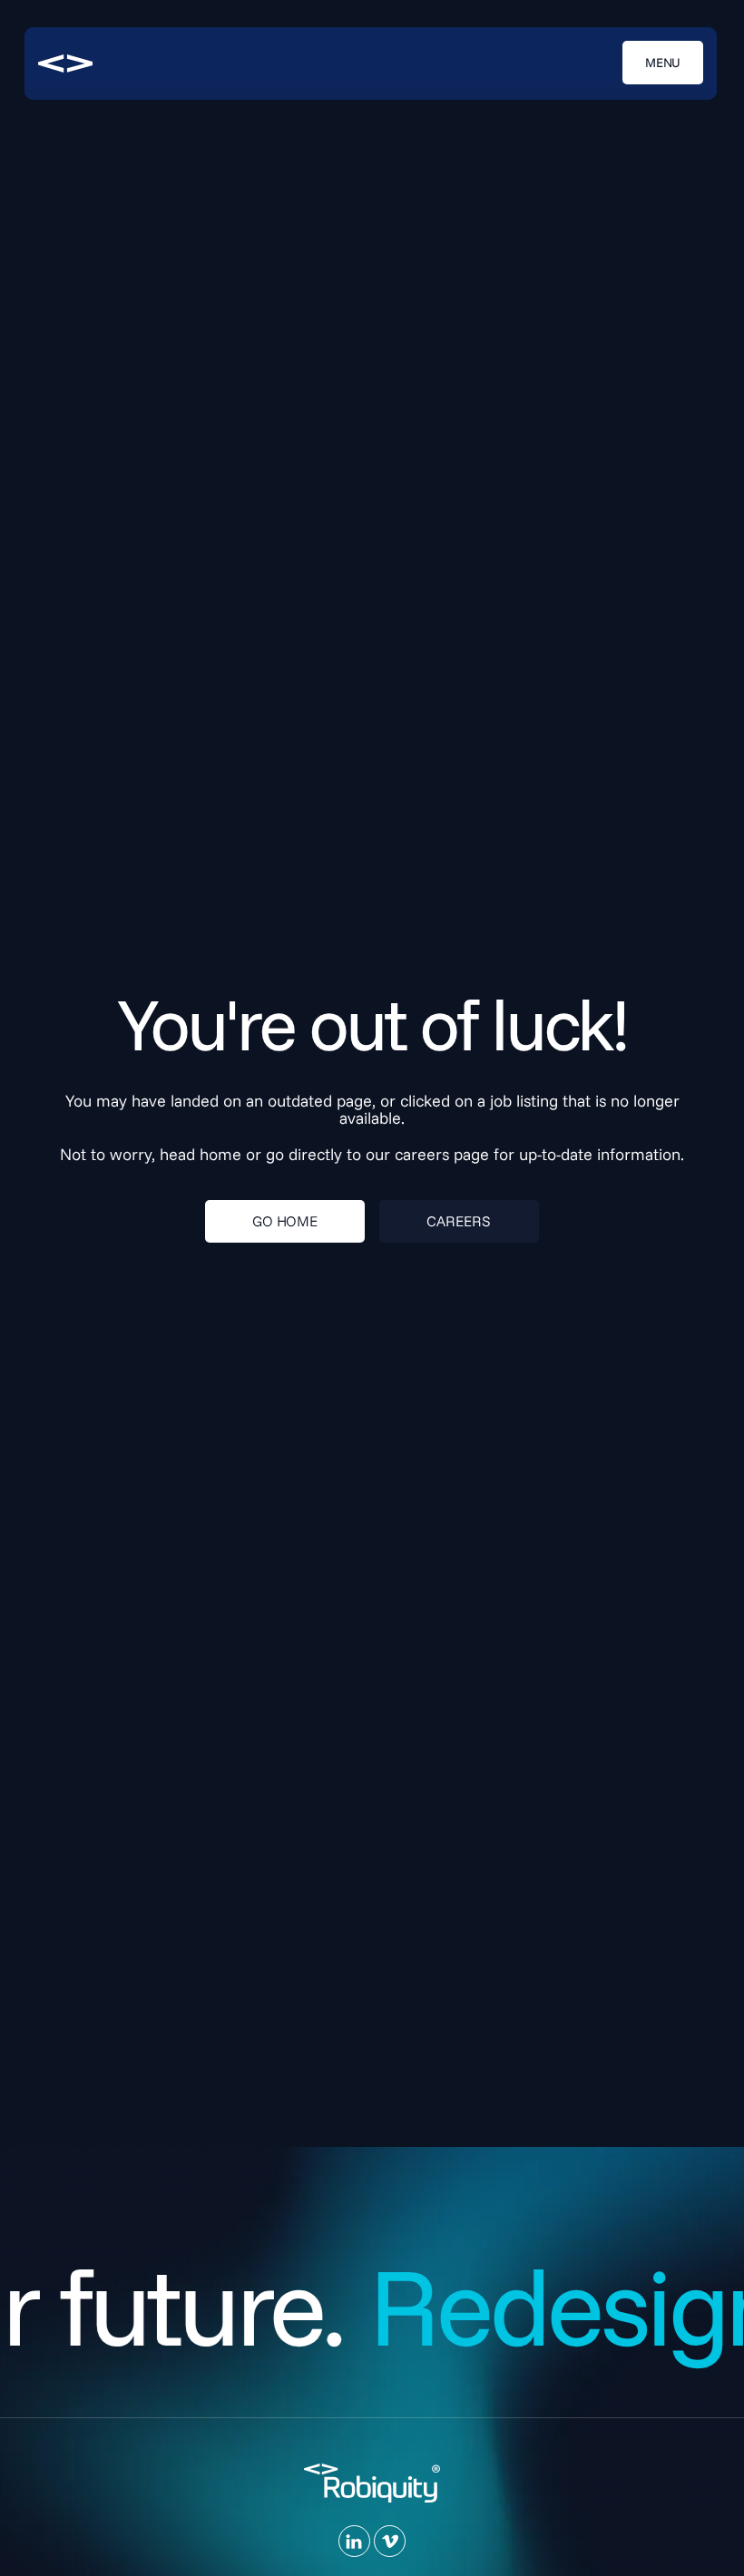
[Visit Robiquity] (65, 63)
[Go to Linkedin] (354, 2541)
